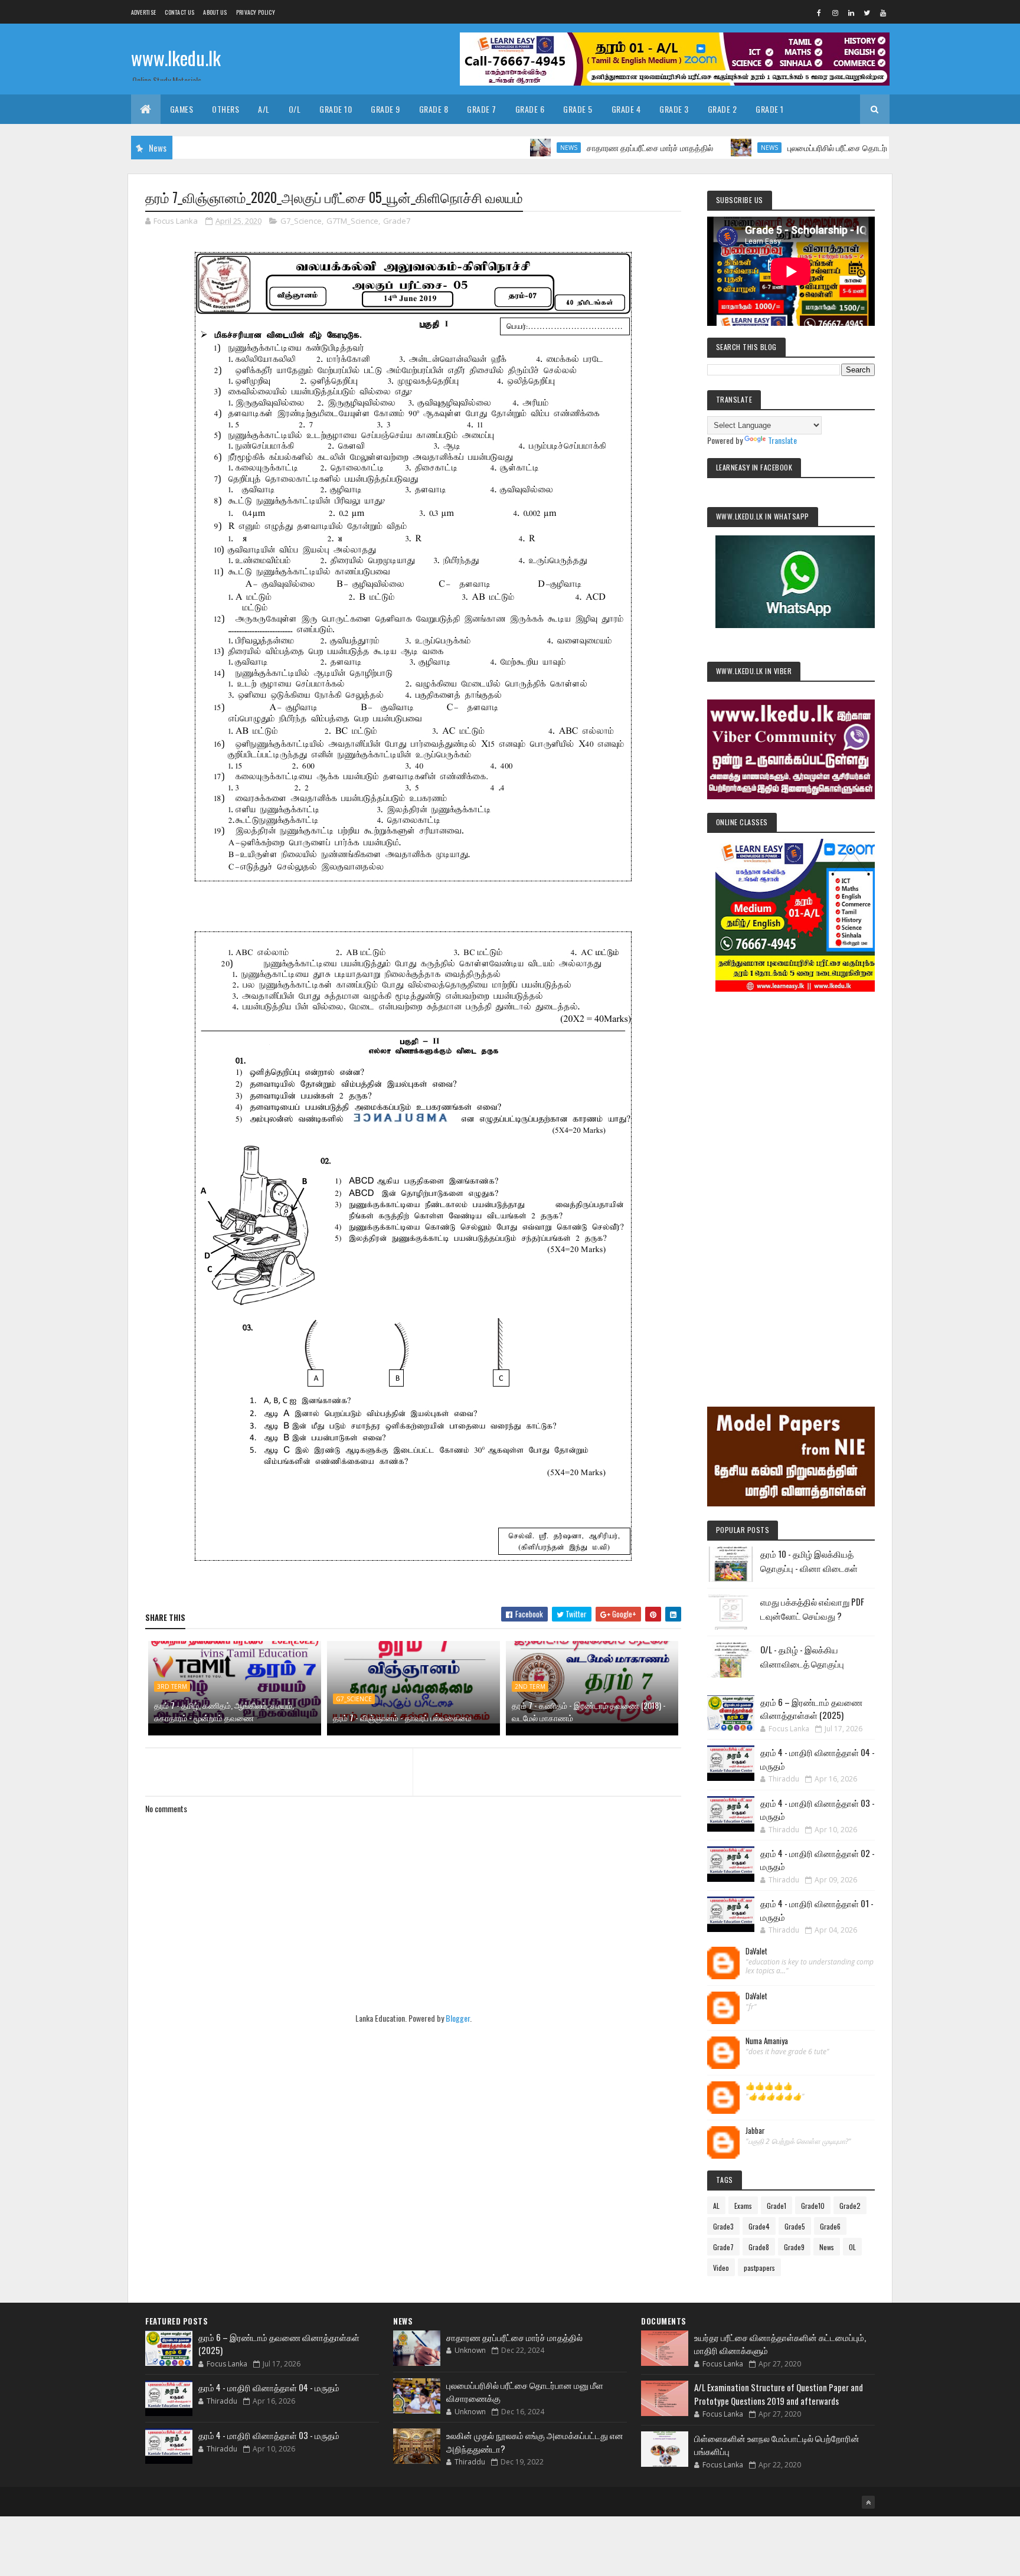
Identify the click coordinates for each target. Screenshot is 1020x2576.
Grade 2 (722, 109)
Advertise (144, 12)
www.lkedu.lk (176, 58)
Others (225, 109)
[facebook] (819, 12)
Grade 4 (626, 109)
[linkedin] (851, 12)
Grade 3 (674, 109)
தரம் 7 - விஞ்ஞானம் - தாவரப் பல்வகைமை (402, 1717)
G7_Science (301, 221)
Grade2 (850, 2206)
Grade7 (397, 221)
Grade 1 (770, 109)
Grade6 (830, 2226)
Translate (782, 440)
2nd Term (530, 1686)
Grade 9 (385, 109)
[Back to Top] (868, 2502)
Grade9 (794, 2247)
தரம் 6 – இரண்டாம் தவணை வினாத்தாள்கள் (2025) (811, 1709)
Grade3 (723, 2226)
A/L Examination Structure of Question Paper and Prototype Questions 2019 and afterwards (779, 2394)
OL (852, 2247)
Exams (743, 2206)
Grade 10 (336, 109)
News (503, 148)
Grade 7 (482, 109)
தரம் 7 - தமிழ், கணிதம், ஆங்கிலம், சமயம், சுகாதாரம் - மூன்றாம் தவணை (224, 1711)
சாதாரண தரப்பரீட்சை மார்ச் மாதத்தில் (584, 147)
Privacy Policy (256, 12)
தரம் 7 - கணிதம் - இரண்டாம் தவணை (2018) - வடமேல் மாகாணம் (589, 1711)
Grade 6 (530, 109)
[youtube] (883, 12)
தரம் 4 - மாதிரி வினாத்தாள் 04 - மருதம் (269, 2387)
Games (182, 109)
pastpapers (759, 2268)
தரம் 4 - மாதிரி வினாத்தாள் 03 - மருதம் (269, 2435)
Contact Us (179, 12)
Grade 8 (434, 109)
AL (716, 2206)
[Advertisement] (791, 1183)
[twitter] (867, 12)
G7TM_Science (352, 221)
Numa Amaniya (767, 2041)
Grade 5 (578, 109)
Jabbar (755, 2131)
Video (721, 2268)
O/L (295, 109)
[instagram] (835, 12)
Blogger (458, 2018)
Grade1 (777, 2206)
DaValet (756, 1951)
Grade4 (759, 2226)
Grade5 (795, 2226)
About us (215, 12)
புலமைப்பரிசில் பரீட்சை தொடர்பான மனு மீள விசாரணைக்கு (819, 147)
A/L (264, 109)
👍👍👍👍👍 (769, 2086)
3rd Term (172, 1686)
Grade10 (813, 2206)
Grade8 (759, 2247)
